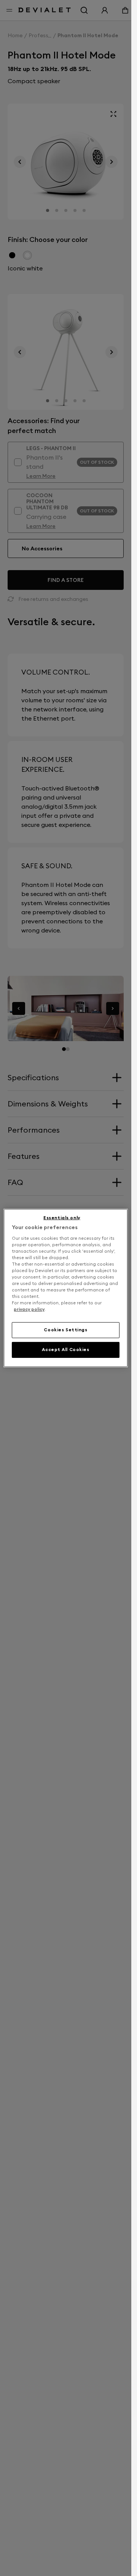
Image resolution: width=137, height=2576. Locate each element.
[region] (66, 1288)
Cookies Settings (65, 1330)
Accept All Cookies (65, 1350)
